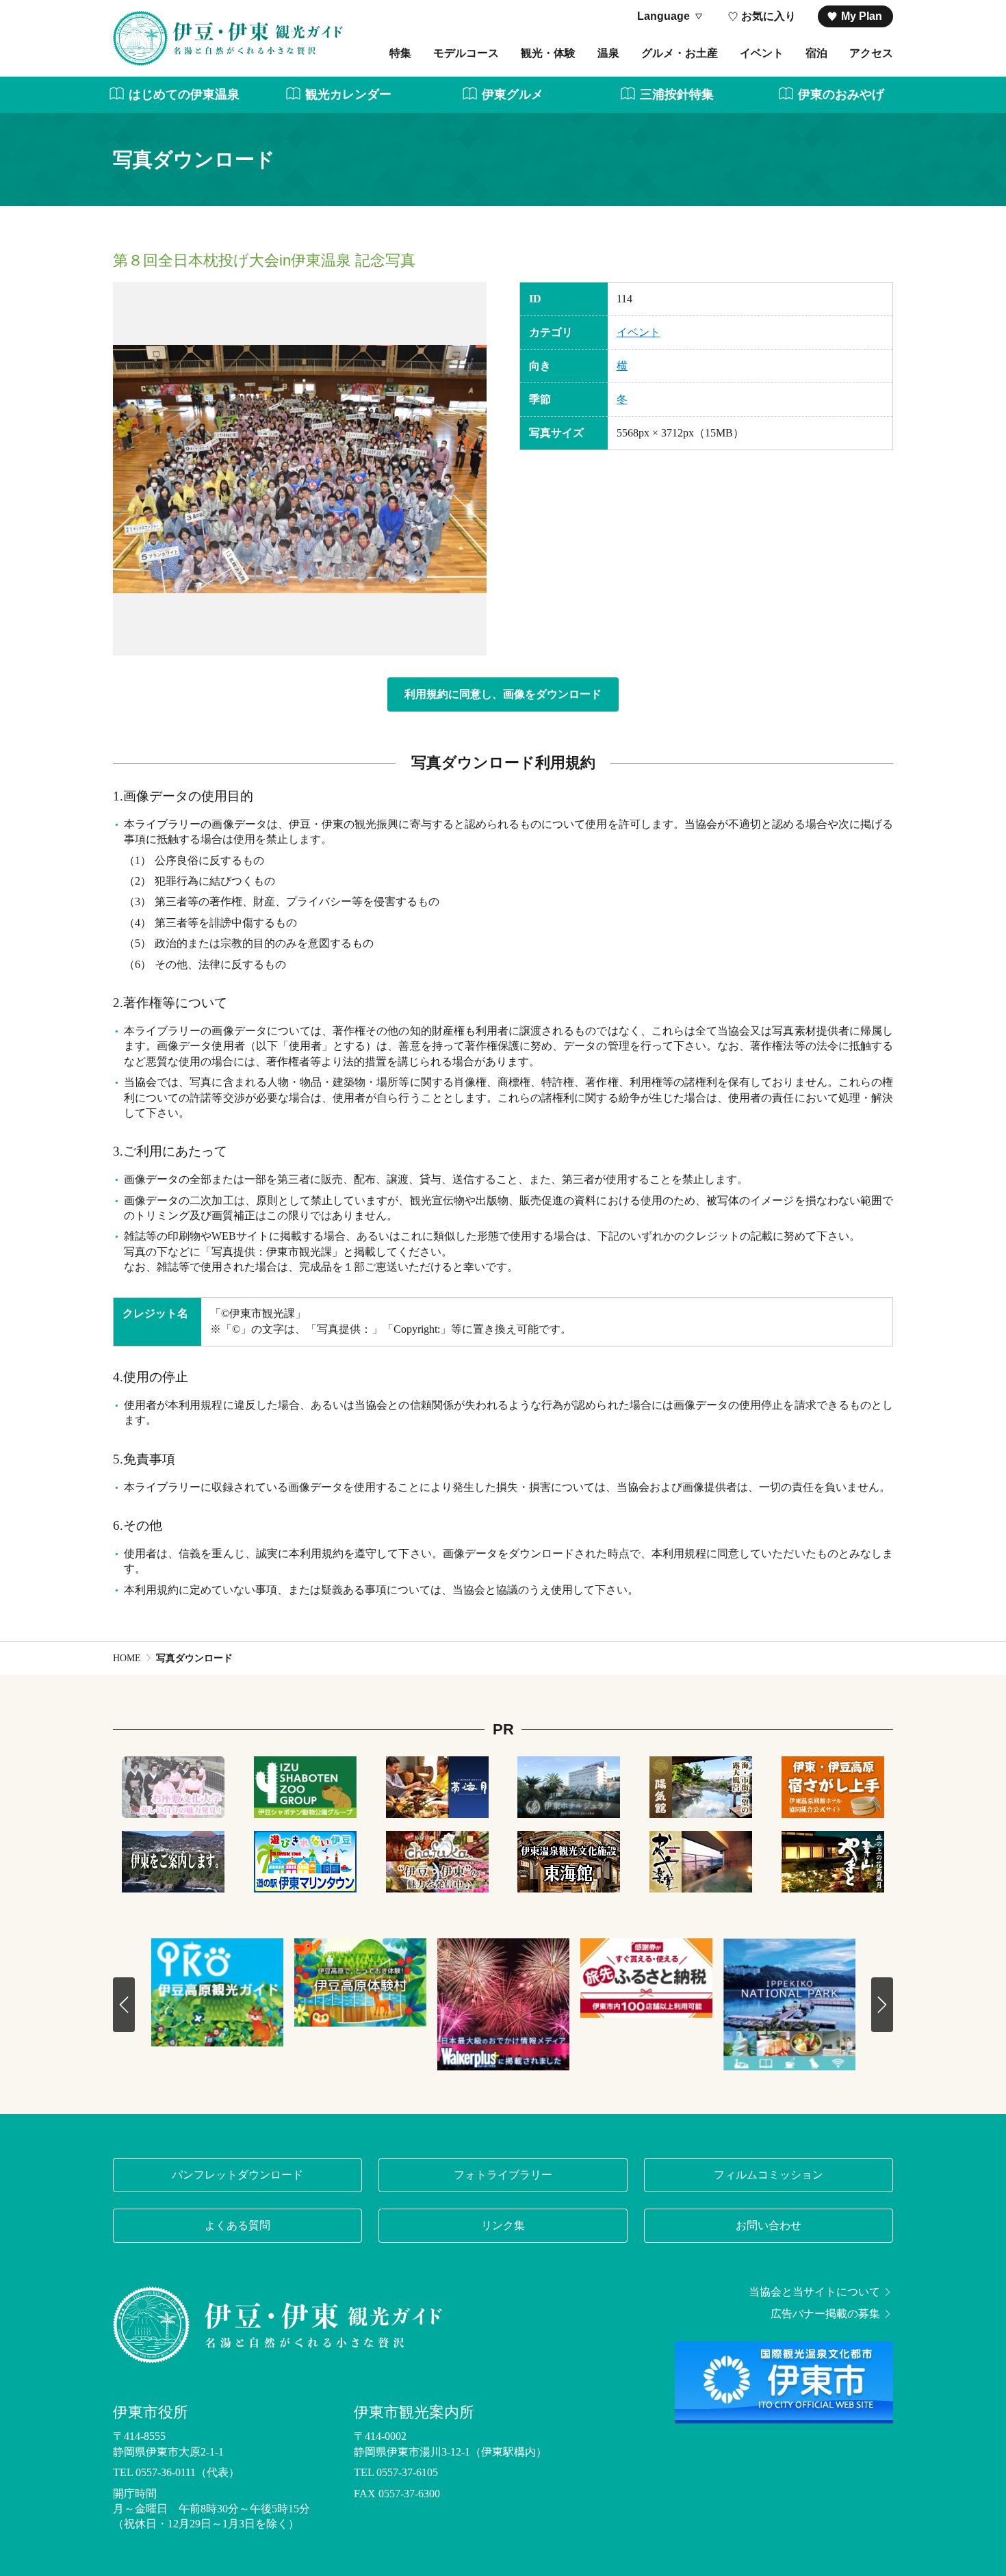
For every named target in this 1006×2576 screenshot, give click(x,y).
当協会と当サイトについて (814, 2292)
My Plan (862, 16)
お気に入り (769, 16)
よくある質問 (237, 2225)
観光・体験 (548, 53)
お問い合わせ (769, 2225)
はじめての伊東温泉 (184, 94)
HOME (127, 1658)
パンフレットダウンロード (237, 2175)
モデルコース (466, 53)
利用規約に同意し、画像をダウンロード (503, 694)
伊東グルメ (513, 94)
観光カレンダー (348, 94)
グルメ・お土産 (680, 53)
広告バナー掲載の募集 (825, 2314)
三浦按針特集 (677, 94)
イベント (762, 53)
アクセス (871, 53)
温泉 (608, 53)
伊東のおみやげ (841, 94)
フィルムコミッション (769, 2175)
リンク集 (503, 2225)
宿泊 (816, 53)
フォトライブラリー (503, 2175)
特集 (400, 53)
